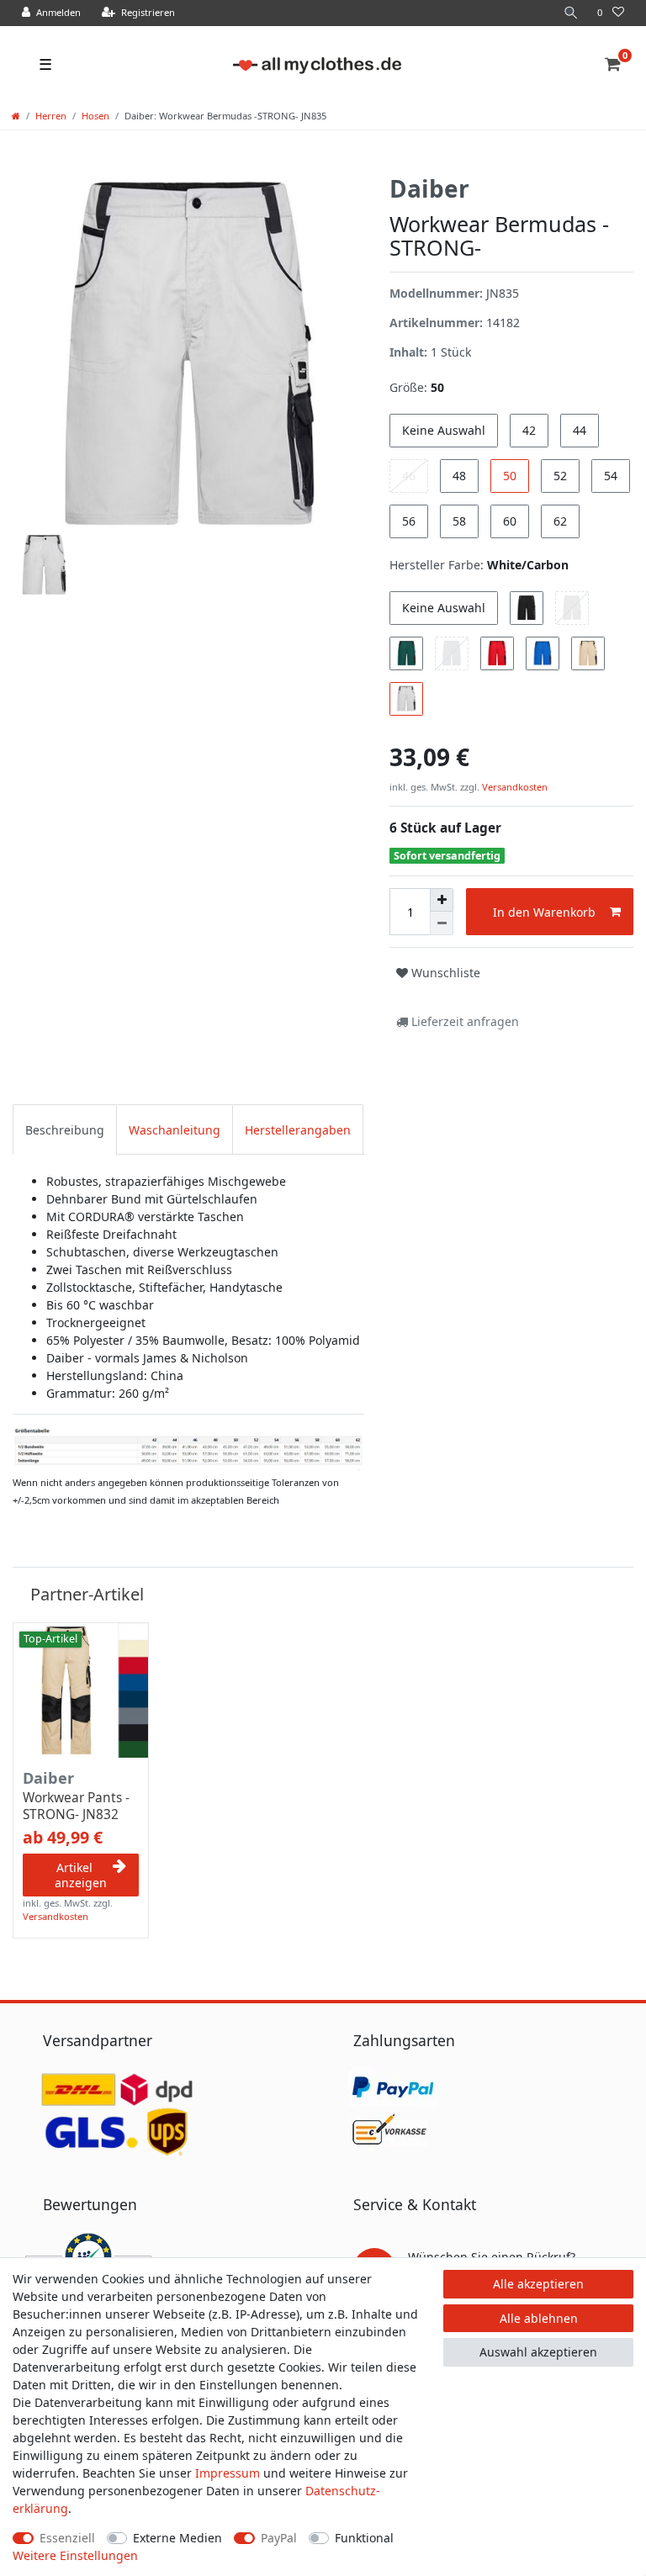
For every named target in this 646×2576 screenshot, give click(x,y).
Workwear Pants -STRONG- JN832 (76, 1806)
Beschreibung (65, 1130)
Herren (51, 116)
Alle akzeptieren (538, 2284)
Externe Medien (177, 2538)
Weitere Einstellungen (75, 2555)
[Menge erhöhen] (442, 900)
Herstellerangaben (298, 1130)
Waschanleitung (175, 1130)
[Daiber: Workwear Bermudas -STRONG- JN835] (188, 1448)
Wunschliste (444, 973)
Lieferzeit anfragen (463, 1021)
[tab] (65, 1129)
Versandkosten (514, 787)
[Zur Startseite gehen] (16, 116)
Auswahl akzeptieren (538, 2352)
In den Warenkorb (544, 912)
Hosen (95, 116)
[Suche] (571, 13)
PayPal (279, 2538)
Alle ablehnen (539, 2318)
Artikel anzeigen (81, 1875)
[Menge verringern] (442, 923)
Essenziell (67, 2538)
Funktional (364, 2538)
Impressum (228, 2473)
